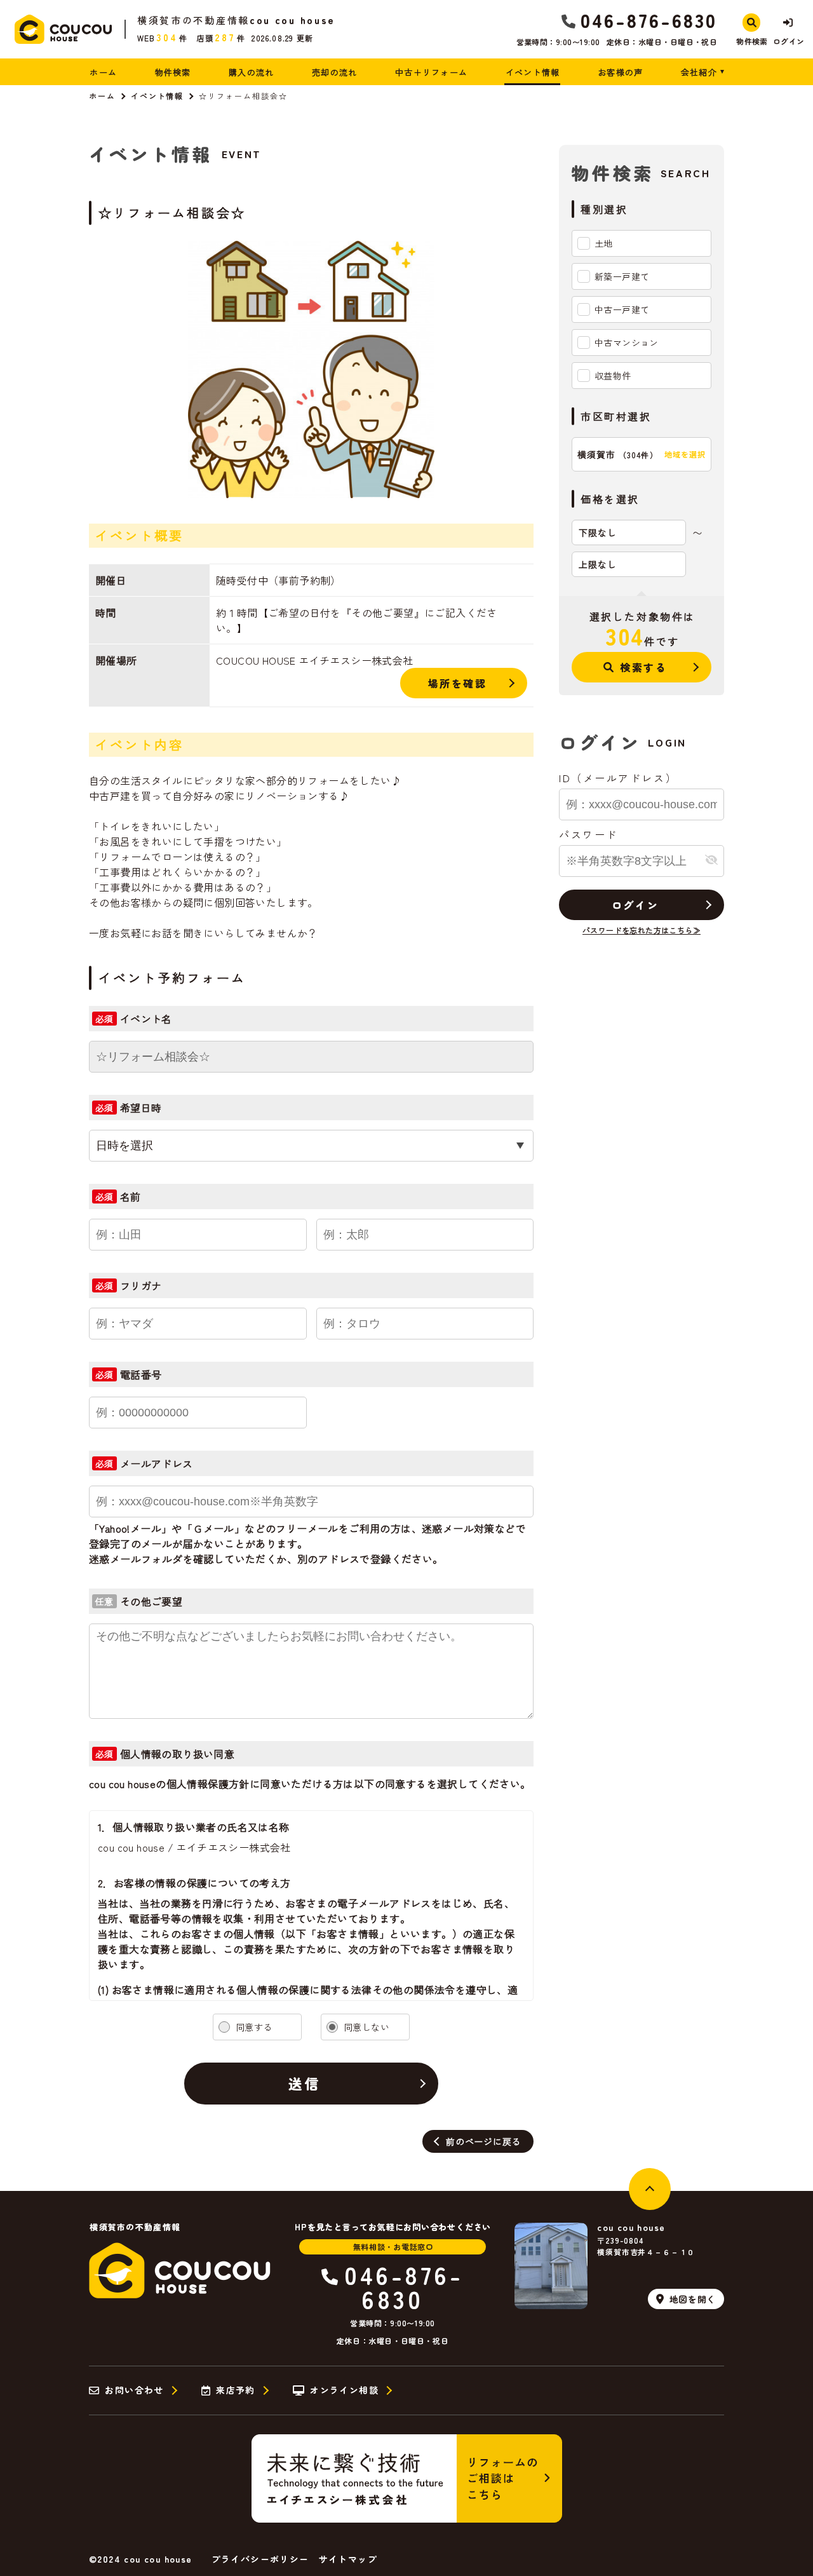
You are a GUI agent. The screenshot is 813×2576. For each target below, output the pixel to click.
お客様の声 (621, 72)
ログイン (635, 905)
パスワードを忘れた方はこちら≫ (642, 930)
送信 (305, 2083)
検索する (643, 667)
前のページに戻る (483, 2141)
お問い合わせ (134, 2390)
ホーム (103, 72)
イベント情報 (533, 72)
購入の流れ (252, 72)
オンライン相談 (344, 2390)
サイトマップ (348, 2559)
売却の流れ (335, 72)
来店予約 (236, 2390)
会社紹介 (699, 72)
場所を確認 (458, 683)
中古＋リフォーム (431, 72)
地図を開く (693, 2299)
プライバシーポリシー (260, 2559)
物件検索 (173, 72)
